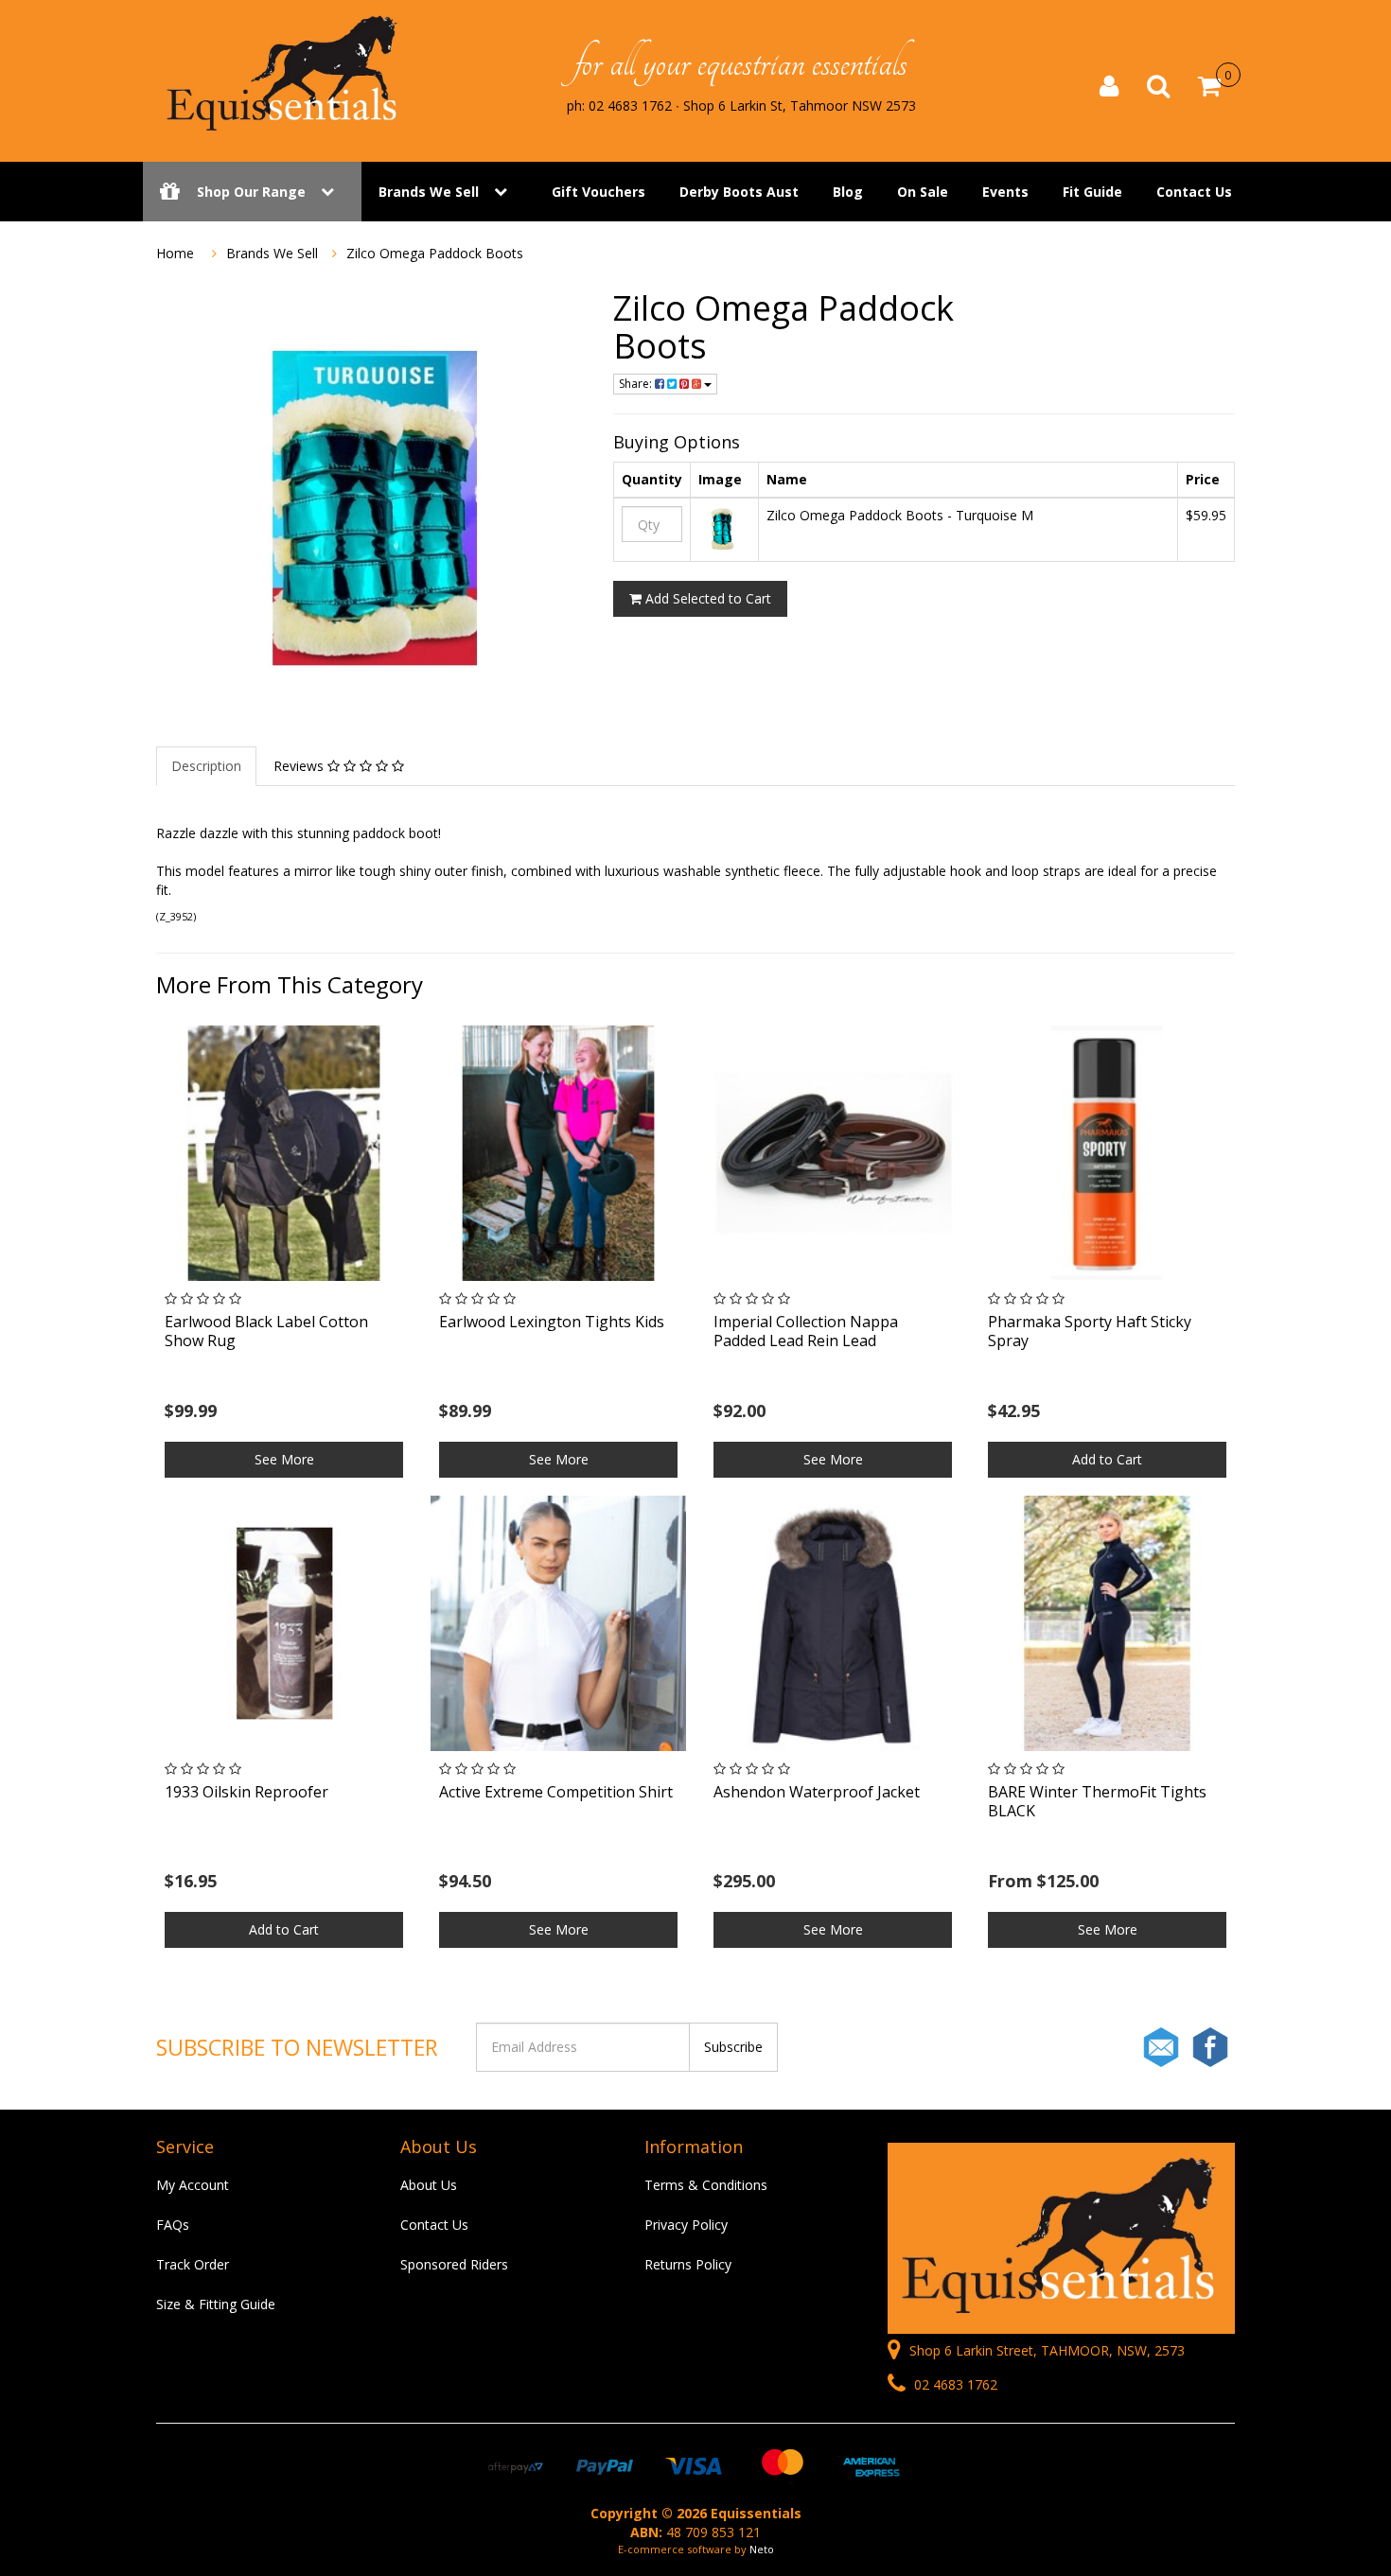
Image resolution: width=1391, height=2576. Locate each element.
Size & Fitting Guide (216, 2304)
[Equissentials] (284, 74)
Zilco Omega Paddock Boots (435, 253)
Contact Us (1194, 192)
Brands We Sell (429, 192)
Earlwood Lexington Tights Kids (552, 1322)
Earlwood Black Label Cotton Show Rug (266, 1331)
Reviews (300, 766)
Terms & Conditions (706, 2185)
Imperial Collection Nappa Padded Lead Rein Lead (806, 1331)
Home (175, 253)
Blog (848, 192)
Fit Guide (1092, 192)
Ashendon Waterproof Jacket (817, 1792)
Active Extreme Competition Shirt (556, 1792)
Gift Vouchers (599, 192)
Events (1005, 192)
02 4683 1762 (954, 2384)
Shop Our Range (251, 192)
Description (206, 766)
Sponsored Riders (454, 2264)
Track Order (193, 2264)
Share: (637, 384)
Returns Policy (688, 2264)
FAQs (173, 2225)
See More (284, 1459)
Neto (762, 2549)
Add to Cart (1107, 1459)
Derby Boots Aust (739, 192)
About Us (429, 2185)
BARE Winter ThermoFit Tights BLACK (1097, 1801)
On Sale (923, 192)
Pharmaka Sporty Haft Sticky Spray (1090, 1331)
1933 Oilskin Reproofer (247, 1792)
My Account (193, 2185)
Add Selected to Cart (706, 598)
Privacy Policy (686, 2225)
